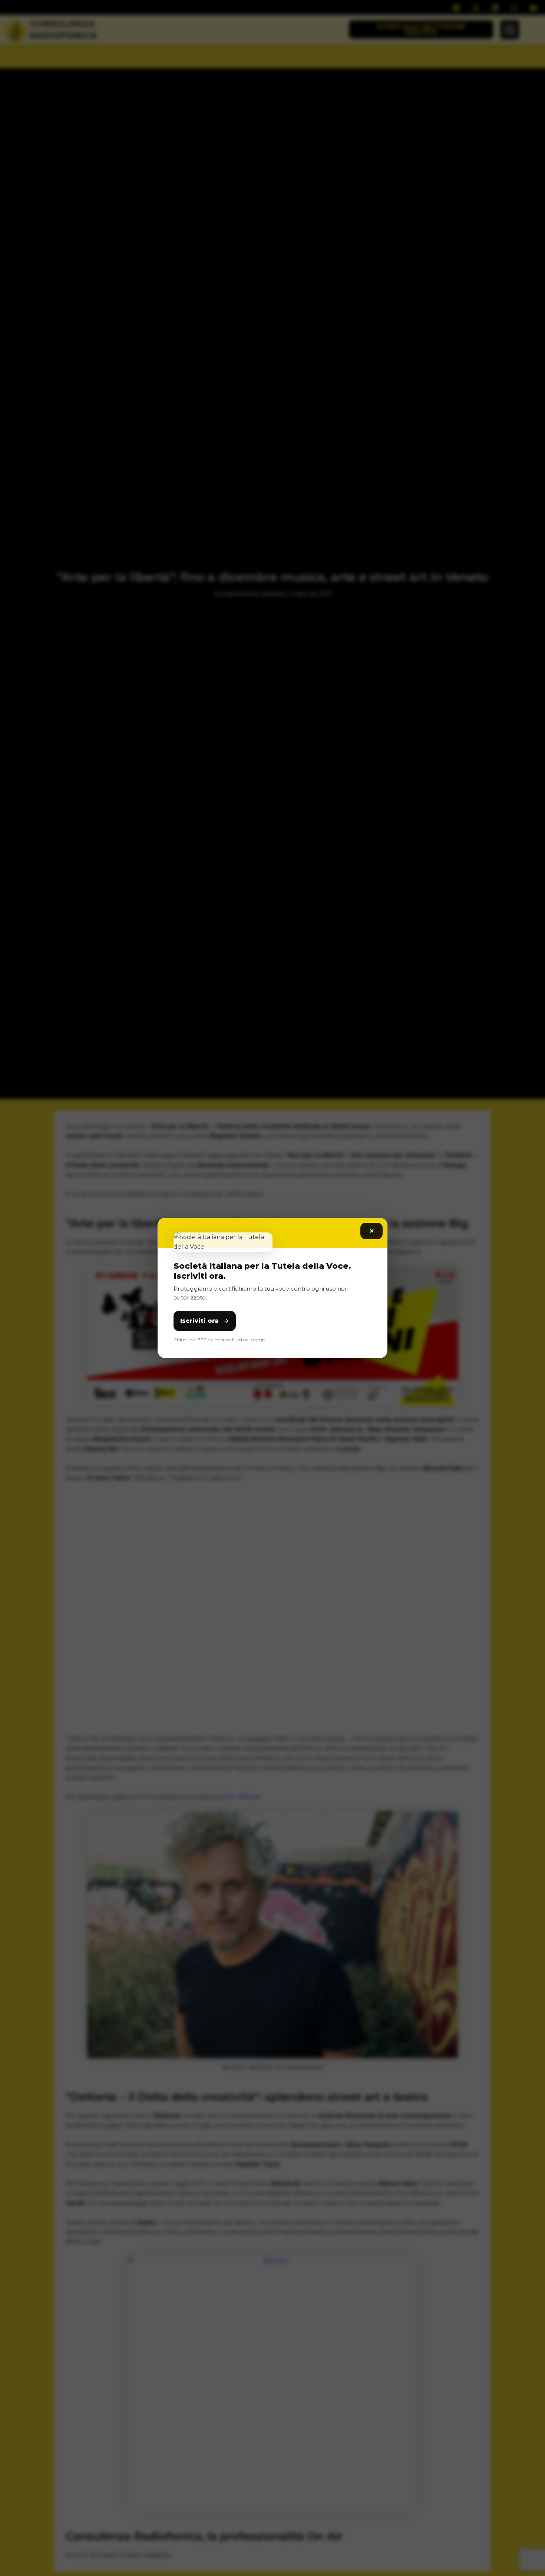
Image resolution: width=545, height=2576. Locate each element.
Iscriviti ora (199, 1321)
